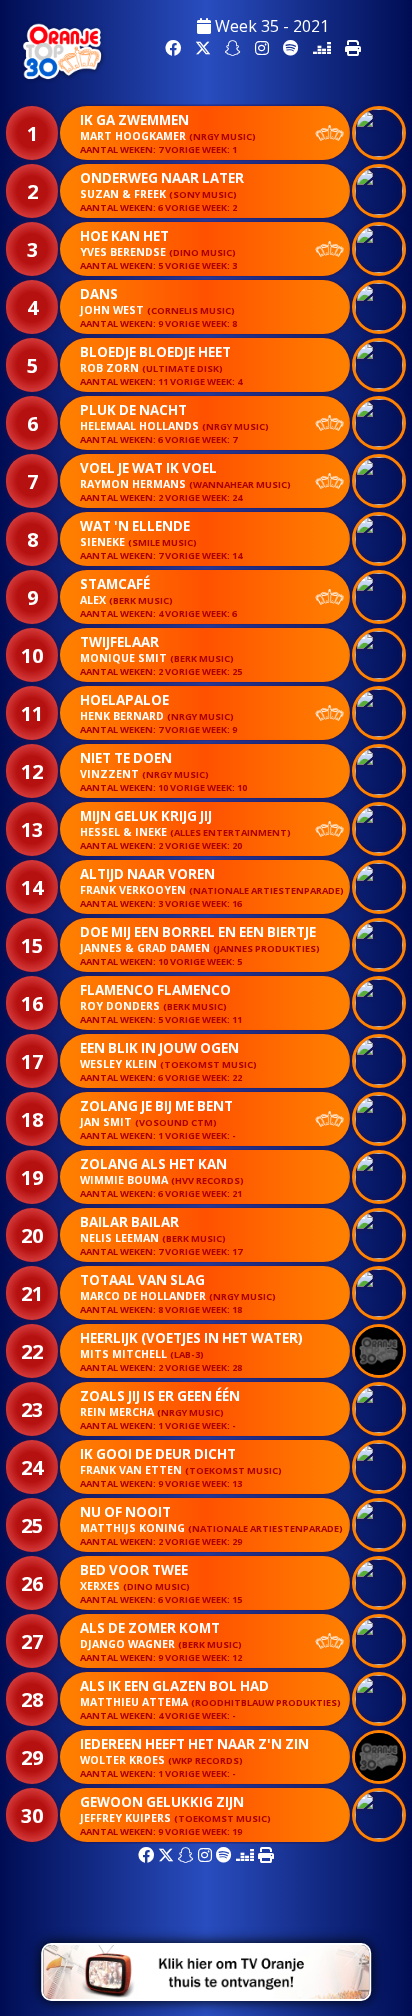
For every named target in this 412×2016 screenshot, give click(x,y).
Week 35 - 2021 (270, 26)
